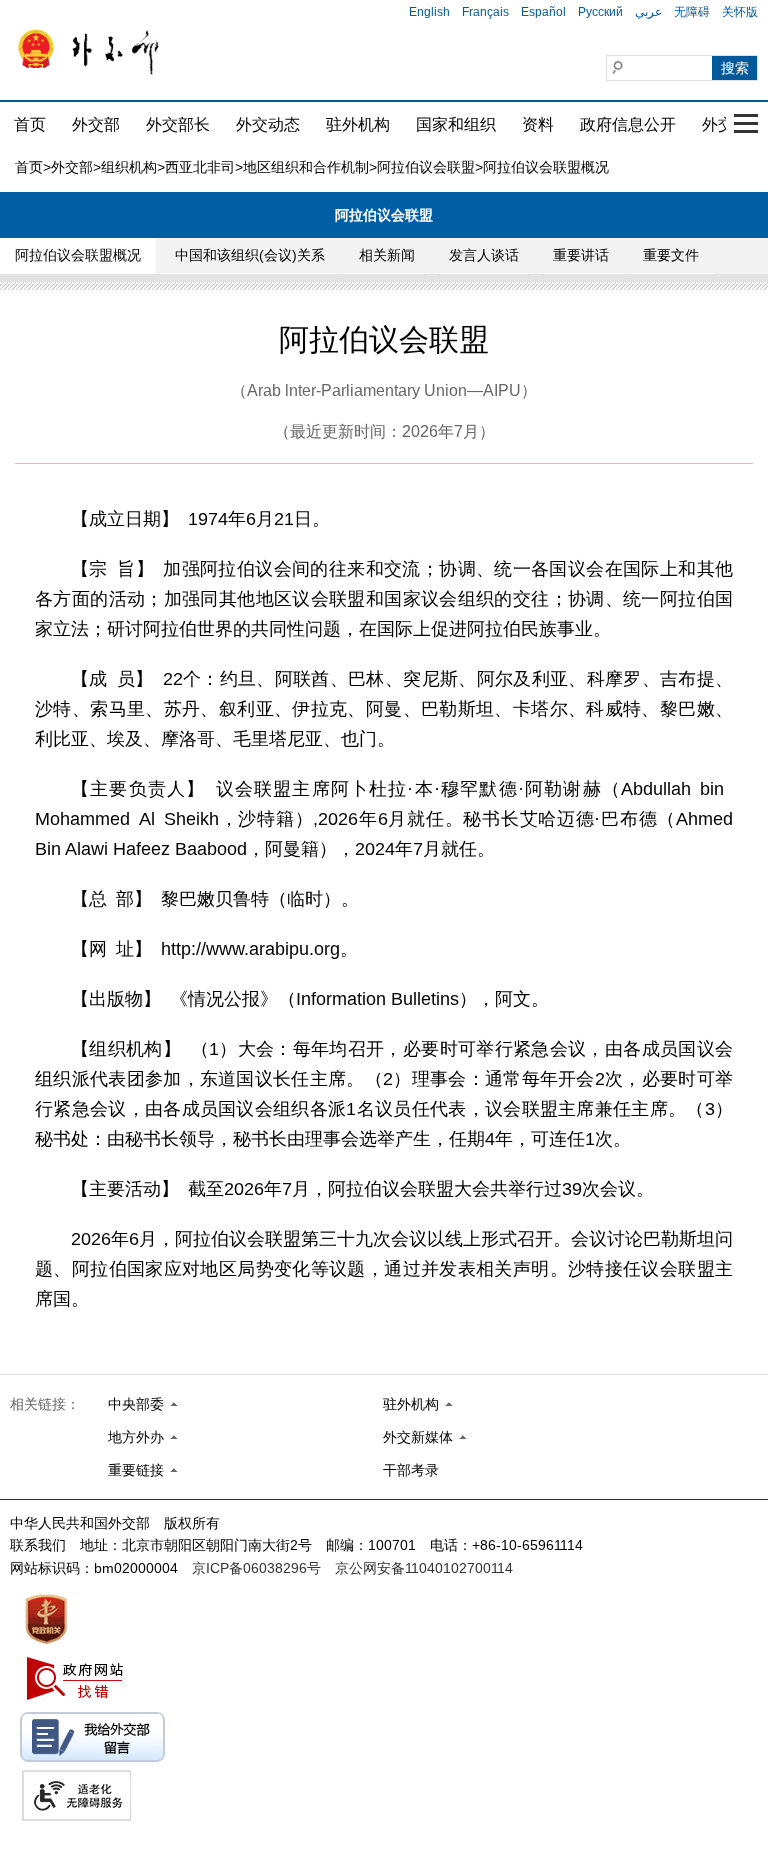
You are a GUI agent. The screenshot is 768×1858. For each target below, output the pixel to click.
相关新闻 (387, 255)
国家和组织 (456, 124)
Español (543, 12)
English (429, 12)
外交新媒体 (418, 1437)
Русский (600, 12)
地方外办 (136, 1437)
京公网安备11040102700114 (424, 1568)
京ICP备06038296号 (256, 1568)
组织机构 (129, 167)
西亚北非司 (200, 167)
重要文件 (671, 255)
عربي (648, 12)
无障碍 (692, 12)
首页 (30, 124)
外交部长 (178, 124)
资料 (538, 124)
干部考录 (411, 1470)
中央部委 (136, 1404)
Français (485, 12)
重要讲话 (581, 255)
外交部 (96, 124)
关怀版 (740, 12)
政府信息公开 (628, 124)
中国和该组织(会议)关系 (250, 255)
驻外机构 (358, 124)
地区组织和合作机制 (306, 167)
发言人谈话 (484, 255)
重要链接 (136, 1470)
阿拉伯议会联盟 (426, 167)
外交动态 (268, 124)
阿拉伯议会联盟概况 (78, 255)
